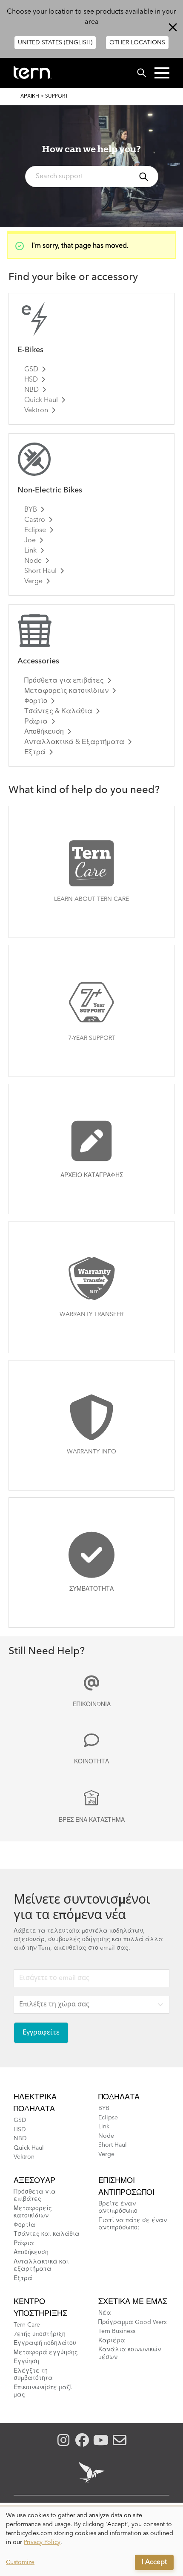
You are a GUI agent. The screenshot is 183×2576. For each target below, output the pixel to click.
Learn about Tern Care (91, 899)
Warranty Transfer (91, 1314)
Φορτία (24, 2225)
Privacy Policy (42, 2542)
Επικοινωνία (92, 1705)
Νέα (105, 2313)
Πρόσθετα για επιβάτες (64, 681)
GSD (31, 370)
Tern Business (117, 2331)
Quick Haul (41, 400)
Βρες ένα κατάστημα (92, 1820)
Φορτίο (36, 701)
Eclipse (35, 530)
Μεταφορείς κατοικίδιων (66, 691)
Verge (33, 582)
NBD (31, 390)
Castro (35, 520)
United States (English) (55, 43)
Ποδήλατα (119, 2097)
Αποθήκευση (44, 732)
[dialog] (91, 2541)
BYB (31, 510)
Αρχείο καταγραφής (92, 1175)
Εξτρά (35, 753)
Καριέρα (112, 2341)
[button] (162, 73)
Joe (30, 541)
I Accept (154, 2562)
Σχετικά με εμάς (133, 2302)
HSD (31, 380)
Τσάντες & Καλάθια (58, 712)
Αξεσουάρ (34, 2181)
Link (30, 551)
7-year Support (92, 1038)
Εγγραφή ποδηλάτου (45, 2343)
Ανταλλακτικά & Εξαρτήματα (74, 742)
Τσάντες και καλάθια (47, 2234)
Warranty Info (91, 1452)
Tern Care (27, 2325)
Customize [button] (20, 2562)
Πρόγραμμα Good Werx (133, 2322)
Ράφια (36, 722)
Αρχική (30, 96)
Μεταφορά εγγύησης (46, 2353)
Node (33, 561)
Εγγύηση (26, 2362)
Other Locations (137, 43)
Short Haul (40, 571)
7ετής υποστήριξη (40, 2334)
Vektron (36, 411)
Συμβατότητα (91, 1589)
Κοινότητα (91, 1762)
